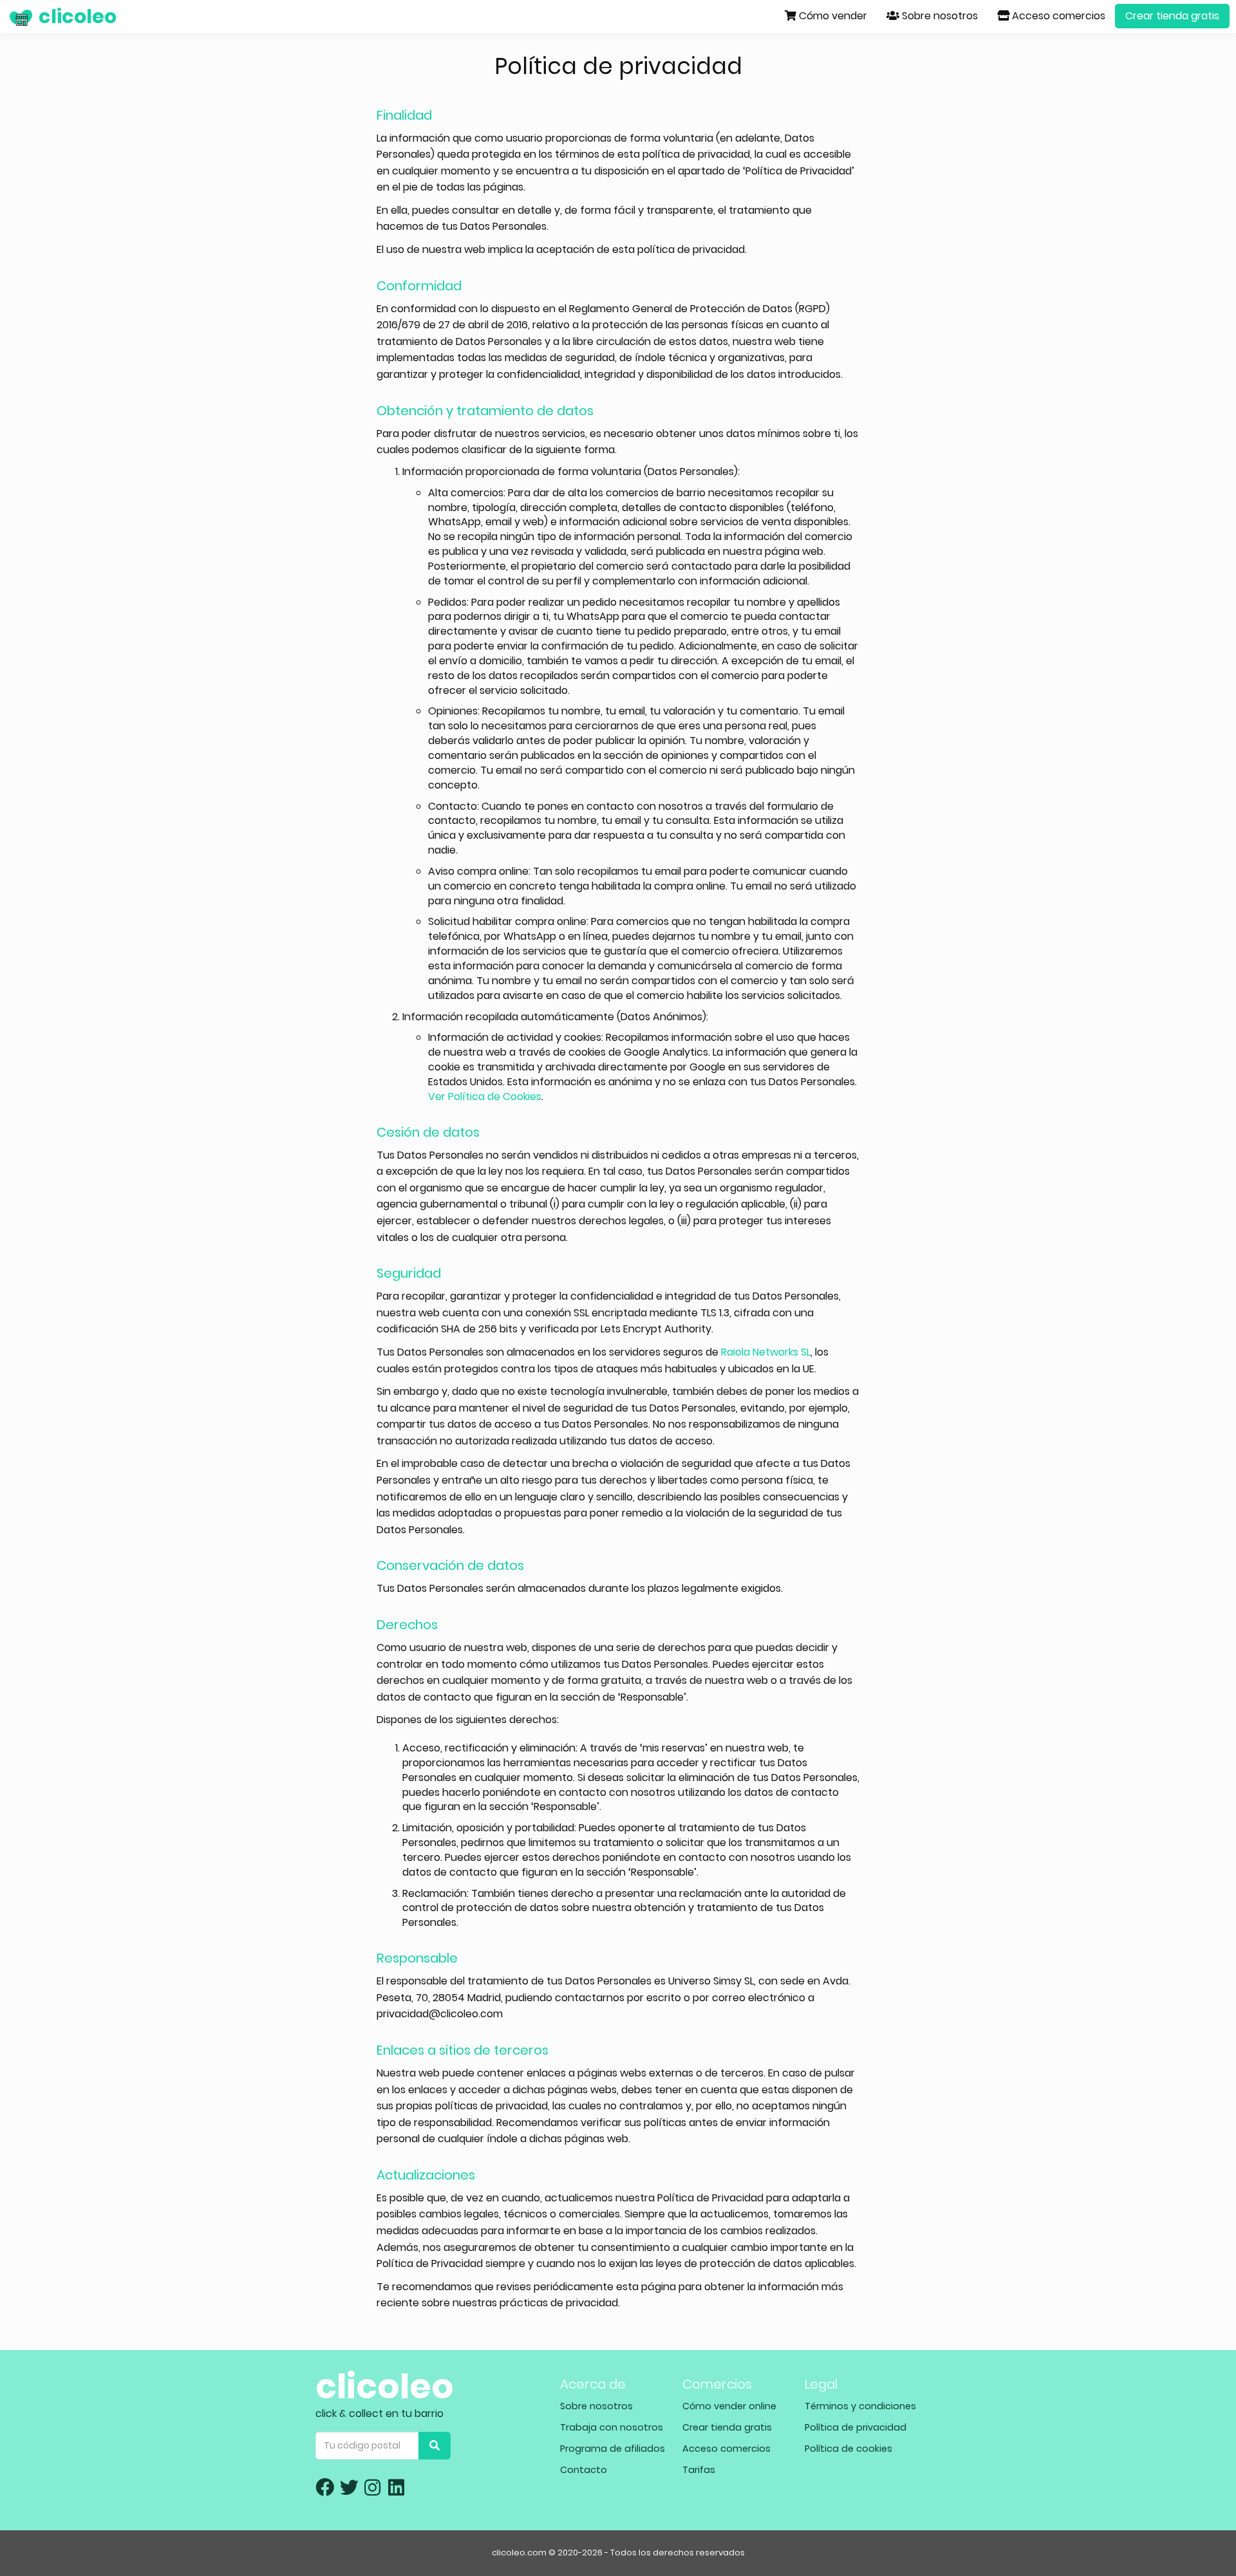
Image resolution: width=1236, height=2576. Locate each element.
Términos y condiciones (860, 2406)
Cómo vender (832, 16)
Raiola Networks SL (766, 1352)
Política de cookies (848, 2449)
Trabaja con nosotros (612, 2427)
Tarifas (699, 2470)
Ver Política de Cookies (485, 1097)
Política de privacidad (856, 2427)
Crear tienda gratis (1172, 16)
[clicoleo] (10, 16)
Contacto (584, 2470)
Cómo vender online (729, 2406)
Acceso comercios (1057, 16)
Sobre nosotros (939, 16)
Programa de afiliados (613, 2449)
